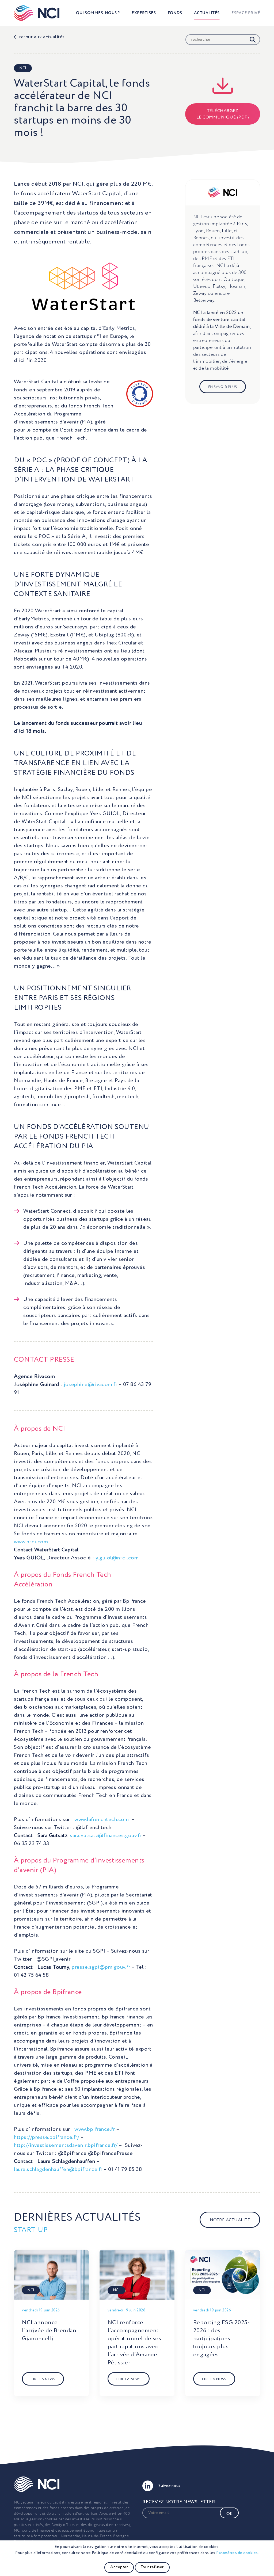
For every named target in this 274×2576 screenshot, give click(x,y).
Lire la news (43, 2379)
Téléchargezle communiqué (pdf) (223, 114)
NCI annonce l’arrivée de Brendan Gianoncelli (49, 2331)
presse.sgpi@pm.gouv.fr (101, 1967)
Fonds (175, 13)
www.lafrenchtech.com (102, 1820)
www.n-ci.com (31, 1542)
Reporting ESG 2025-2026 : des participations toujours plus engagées (222, 2339)
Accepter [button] (119, 2567)
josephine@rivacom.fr (90, 1385)
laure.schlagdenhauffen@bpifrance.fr (58, 2170)
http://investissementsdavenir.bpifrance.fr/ (66, 2146)
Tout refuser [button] (152, 2567)
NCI (23, 68)
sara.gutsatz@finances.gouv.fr (106, 1836)
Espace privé (246, 13)
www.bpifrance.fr (95, 2130)
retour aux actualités (42, 37)
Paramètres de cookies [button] (237, 2553)
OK (229, 2514)
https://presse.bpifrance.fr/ (47, 2138)
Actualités (207, 13)
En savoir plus (223, 387)
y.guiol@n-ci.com (117, 1558)
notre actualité (230, 2220)
